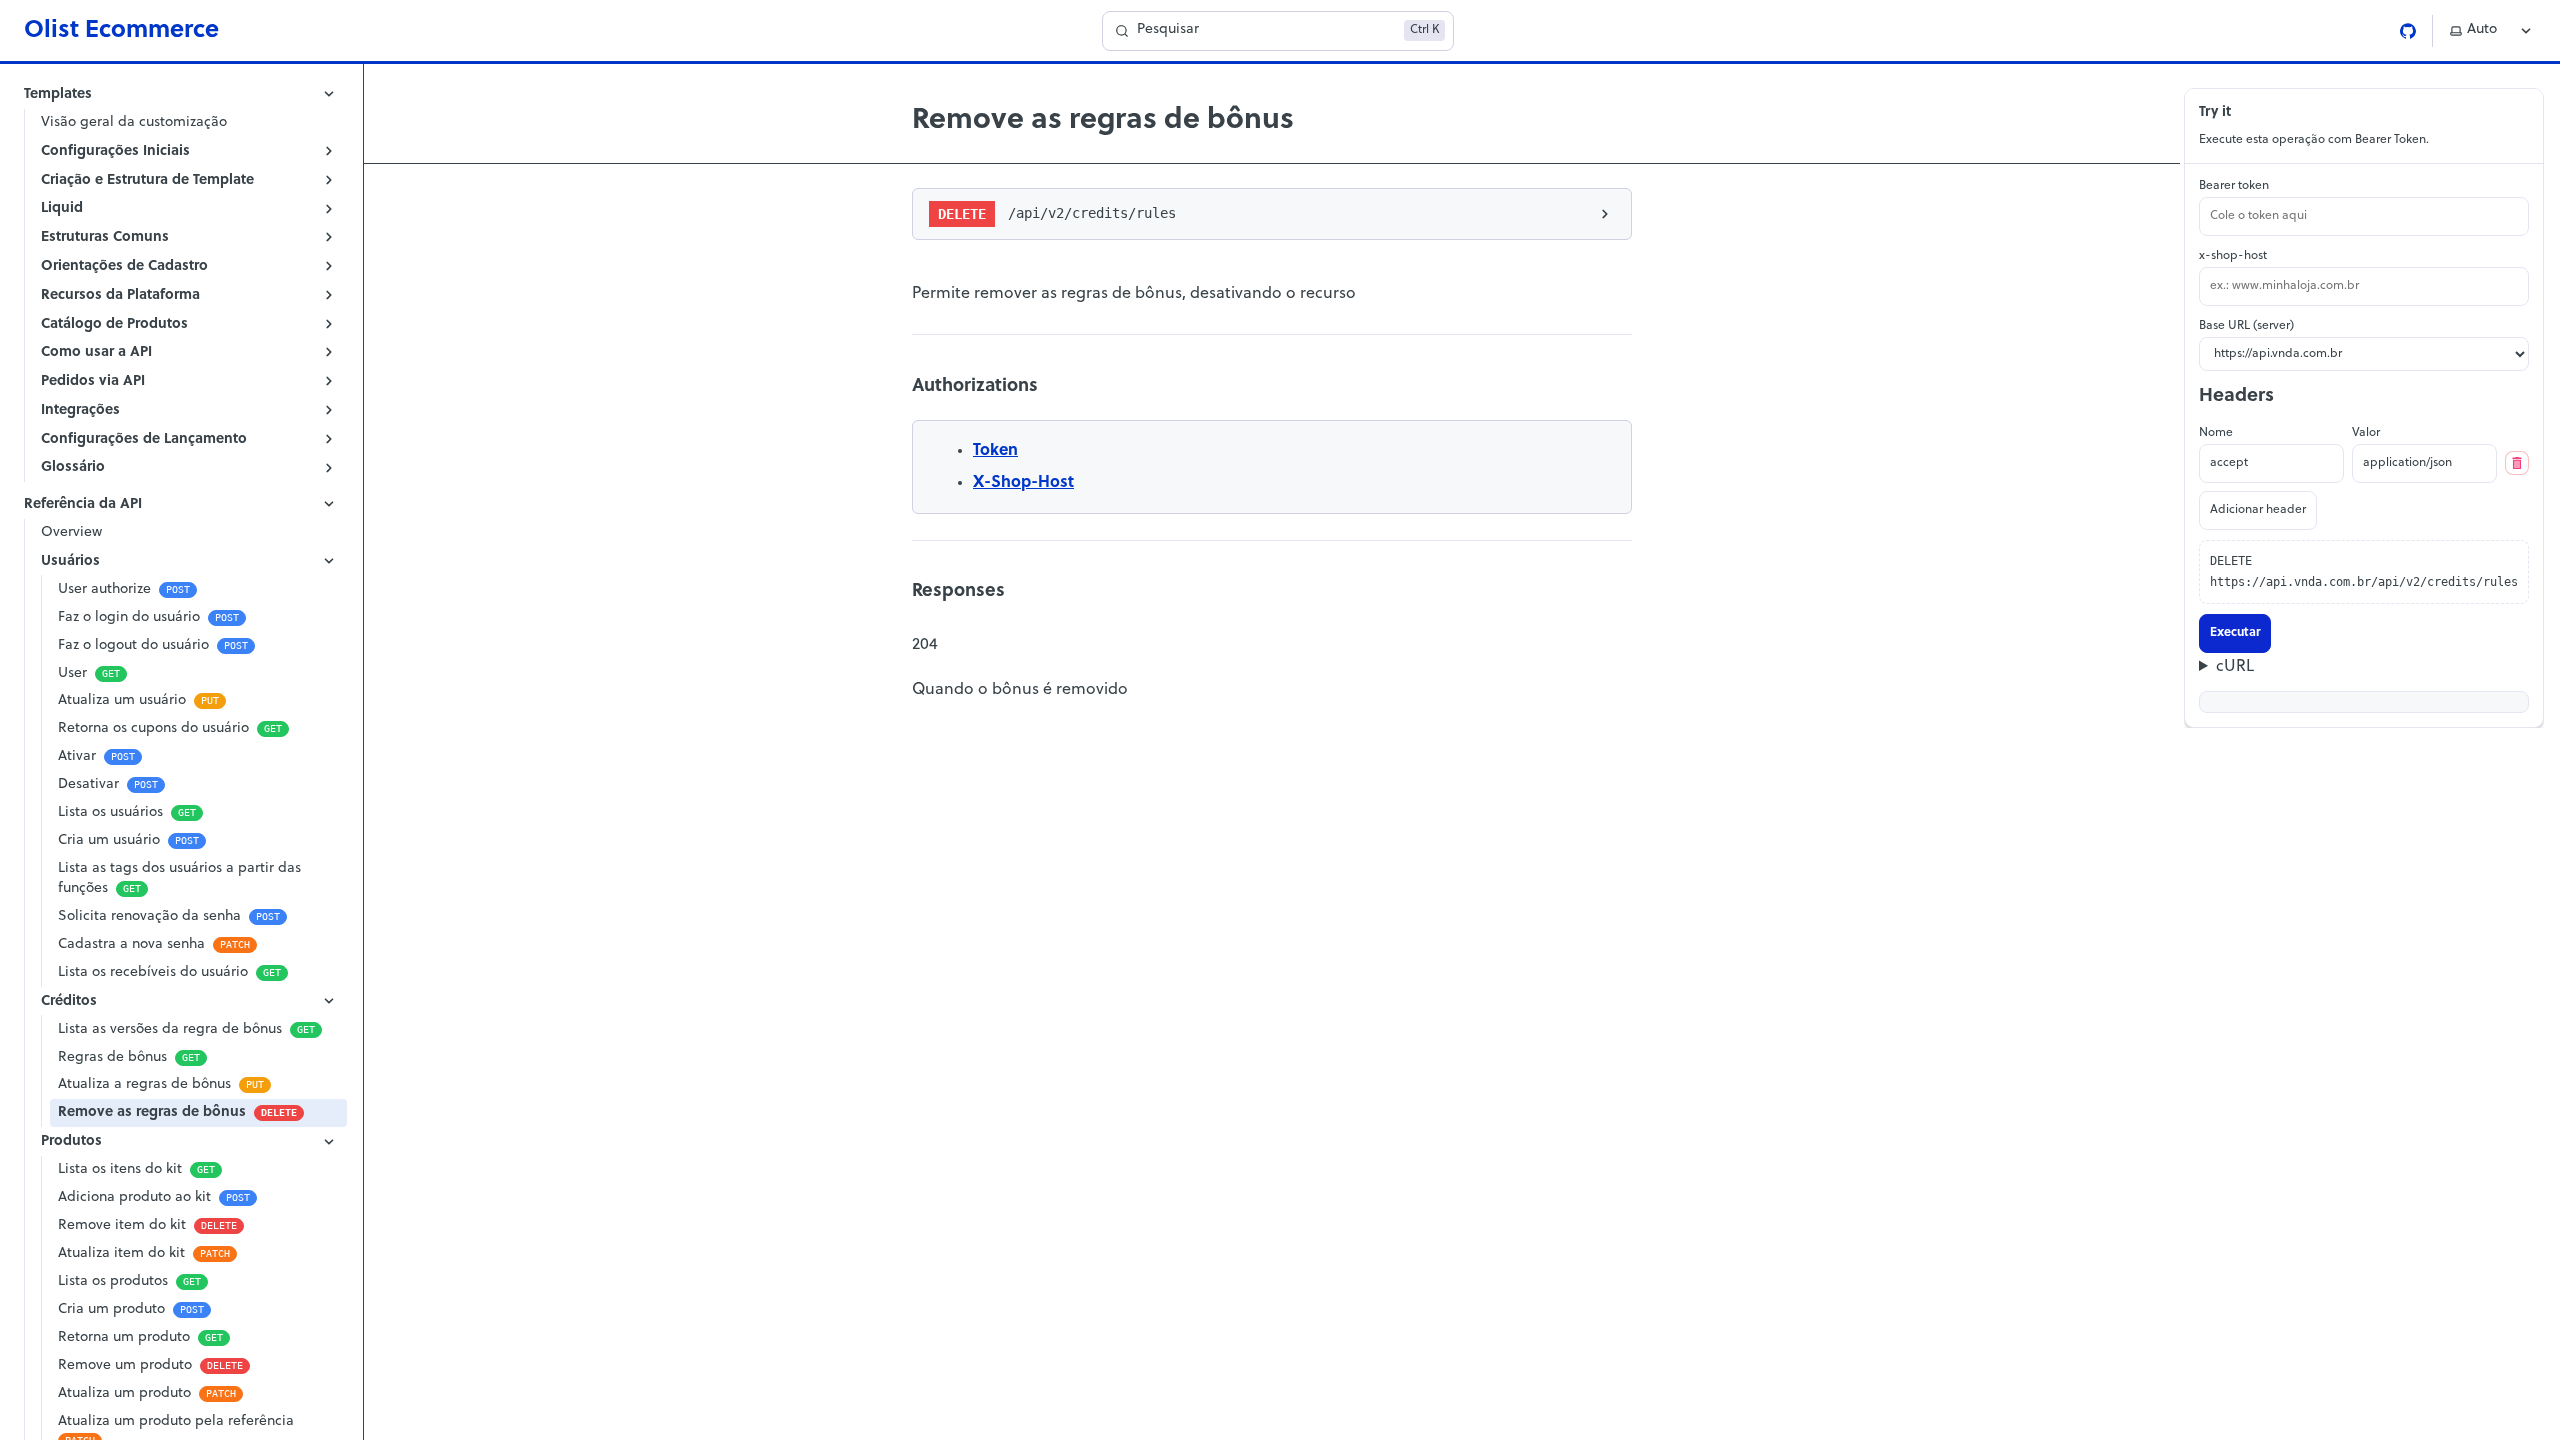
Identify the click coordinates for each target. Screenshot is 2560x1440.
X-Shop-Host (1023, 483)
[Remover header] (2517, 463)
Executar (2235, 633)
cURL (2235, 667)
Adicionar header (2258, 510)
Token (995, 451)
